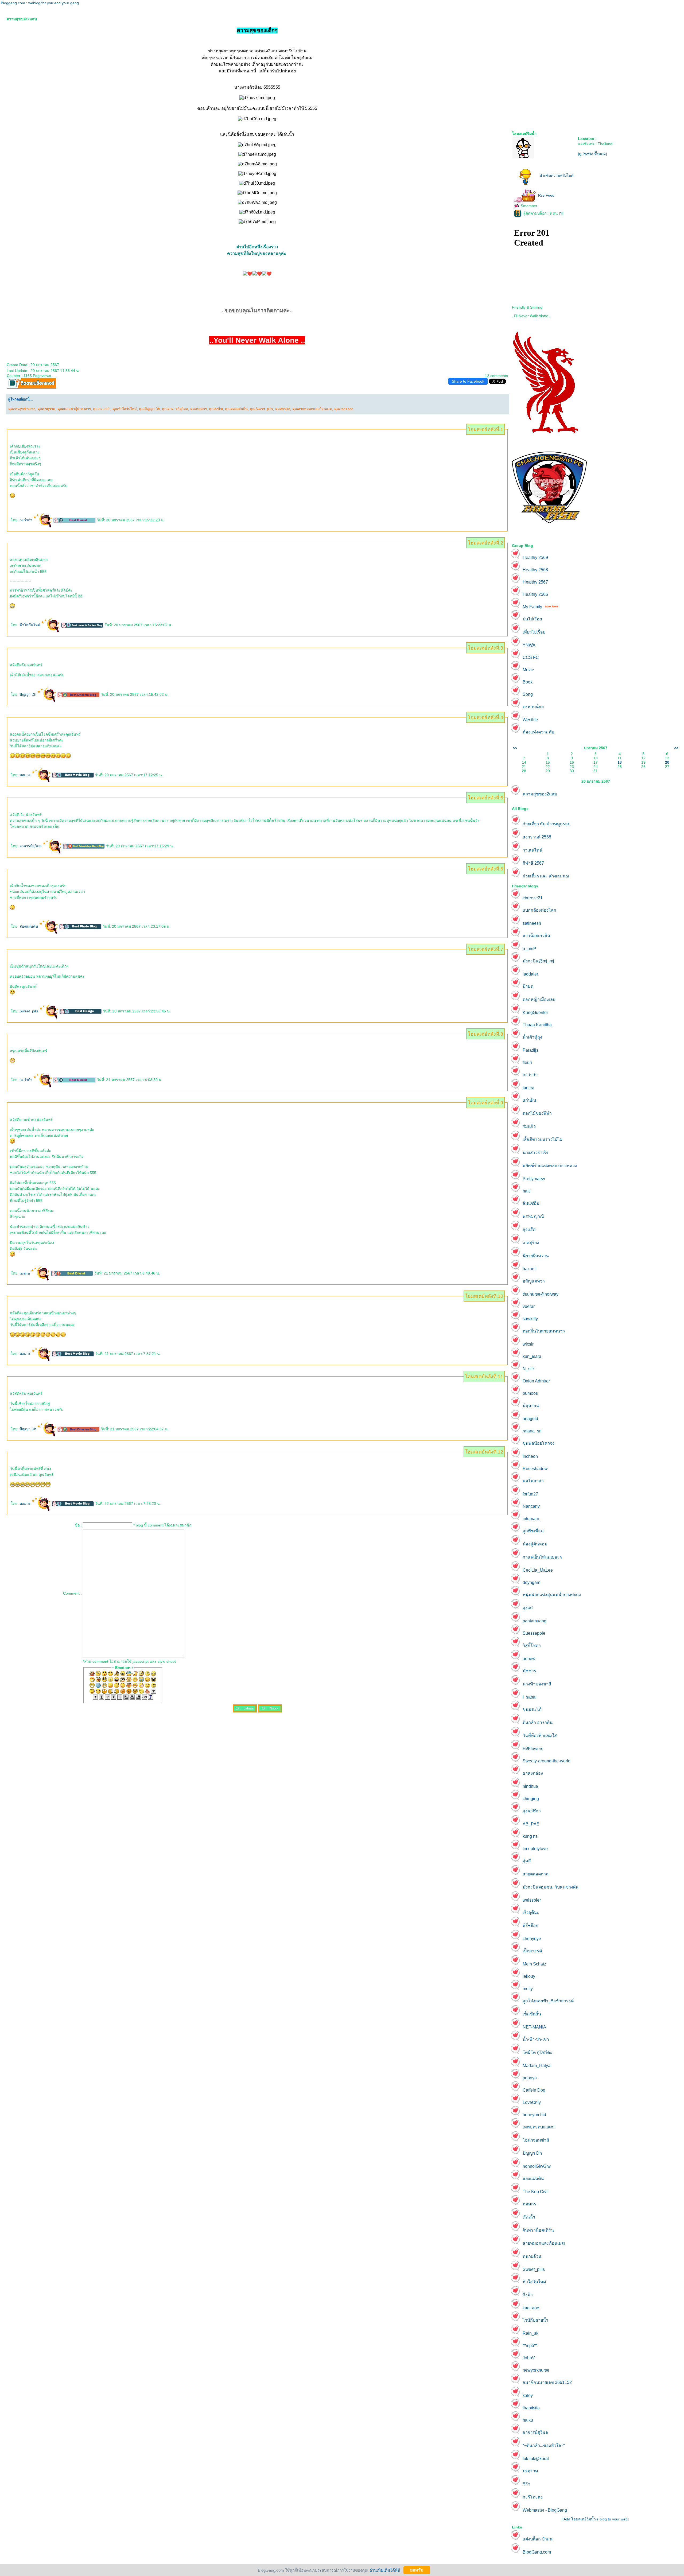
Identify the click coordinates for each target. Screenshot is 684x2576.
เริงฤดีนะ (531, 1912)
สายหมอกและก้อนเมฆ (544, 2243)
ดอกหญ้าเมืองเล (539, 999)
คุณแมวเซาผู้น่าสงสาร (74, 409)
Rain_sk (531, 2333)
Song (528, 694)
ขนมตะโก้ (532, 1709)
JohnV (529, 2358)
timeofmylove (535, 1849)
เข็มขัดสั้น (532, 2014)
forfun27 (530, 1494)
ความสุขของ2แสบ (540, 794)
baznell (530, 1269)
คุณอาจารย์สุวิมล (175, 409)
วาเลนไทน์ (533, 850)
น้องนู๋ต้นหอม (535, 1544)
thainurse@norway (541, 1294)
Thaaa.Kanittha (537, 1025)
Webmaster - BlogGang (545, 2510)
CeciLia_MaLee (538, 1570)
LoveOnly (532, 2102)
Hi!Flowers (533, 1749)
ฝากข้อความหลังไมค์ (557, 176)
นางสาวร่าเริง (535, 1153)
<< (515, 748)
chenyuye (532, 1939)
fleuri (527, 1062)
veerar (529, 1306)
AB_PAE (531, 1824)
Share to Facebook (468, 381)
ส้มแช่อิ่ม (531, 1203)
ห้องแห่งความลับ (538, 732)
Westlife (530, 720)
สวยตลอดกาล (536, 1874)
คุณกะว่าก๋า (102, 409)
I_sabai (530, 1697)
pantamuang (535, 1621)
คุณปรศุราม (46, 409)
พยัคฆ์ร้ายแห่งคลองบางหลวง (550, 1166)
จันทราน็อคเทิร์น (538, 2230)
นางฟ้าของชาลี (537, 1684)
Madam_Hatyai (537, 2066)
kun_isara (532, 1356)
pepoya (530, 2078)
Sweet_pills (30, 1011)
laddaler (530, 974)
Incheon (530, 1456)
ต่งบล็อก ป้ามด (538, 2539)
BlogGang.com (537, 2552)
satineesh (532, 923)
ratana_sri (532, 1431)
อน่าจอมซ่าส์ (536, 2140)
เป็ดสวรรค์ (532, 1951)
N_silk (529, 1369)
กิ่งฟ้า (528, 2295)
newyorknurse (536, 2370)
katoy (528, 2396)
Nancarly (531, 1506)
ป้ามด (528, 986)
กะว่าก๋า (26, 520)
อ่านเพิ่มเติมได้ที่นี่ (385, 2570)
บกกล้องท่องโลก (539, 910)
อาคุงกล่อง (533, 1773)
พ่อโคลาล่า (533, 1481)
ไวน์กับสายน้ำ (535, 2320)
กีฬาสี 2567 (533, 863)
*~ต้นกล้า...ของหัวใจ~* (544, 2445)
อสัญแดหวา (534, 1281)
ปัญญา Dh (28, 694)
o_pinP (529, 949)
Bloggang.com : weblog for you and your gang (40, 3)
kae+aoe (531, 2308)
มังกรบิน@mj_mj (538, 961)
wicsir (528, 1344)
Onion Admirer (536, 1381)
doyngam (531, 1582)
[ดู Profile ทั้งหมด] (592, 154)
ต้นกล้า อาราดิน (538, 1722)
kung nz (530, 1836)
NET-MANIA (534, 2027)
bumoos (530, 1393)
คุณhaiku (216, 409)
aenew (529, 1659)
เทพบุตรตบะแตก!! (539, 2127)
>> (676, 748)
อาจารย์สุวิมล (31, 846)
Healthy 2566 (535, 594)
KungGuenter (535, 1013)
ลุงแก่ (528, 1608)
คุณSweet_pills (261, 409)
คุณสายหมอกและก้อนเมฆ (312, 409)
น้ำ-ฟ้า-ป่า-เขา (536, 2039)
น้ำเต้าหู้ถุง (532, 1037)
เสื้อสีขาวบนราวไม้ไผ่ (542, 1139)
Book (528, 682)
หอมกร (26, 775)
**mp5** (530, 2346)
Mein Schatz (534, 1964)
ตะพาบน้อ (533, 707)
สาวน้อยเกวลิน (536, 936)
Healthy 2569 (535, 557)
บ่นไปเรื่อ (532, 619)
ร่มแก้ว (529, 1126)
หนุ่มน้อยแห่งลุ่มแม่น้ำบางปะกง (552, 1595)
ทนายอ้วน (532, 2256)
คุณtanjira (283, 409)
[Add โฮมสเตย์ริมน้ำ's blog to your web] (596, 2519)
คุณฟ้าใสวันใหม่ (125, 409)
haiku (528, 2420)
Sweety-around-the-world (547, 1761)
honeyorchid (534, 2115)
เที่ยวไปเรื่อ (534, 632)
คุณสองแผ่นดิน (236, 409)
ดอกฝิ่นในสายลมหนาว (544, 1331)
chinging (531, 1799)
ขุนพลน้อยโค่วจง (539, 1443)
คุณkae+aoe (344, 409)
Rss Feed (546, 195)
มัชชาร (529, 1671)
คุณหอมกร (199, 409)
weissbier (532, 1900)
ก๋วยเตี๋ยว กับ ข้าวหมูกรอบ (547, 824)
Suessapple (534, 1633)
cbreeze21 (533, 898)
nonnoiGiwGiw (537, 2166)
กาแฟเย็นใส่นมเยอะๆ (542, 1557)
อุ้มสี (527, 1861)
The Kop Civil (536, 2192)
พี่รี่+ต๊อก (531, 1926)
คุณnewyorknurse (22, 409)
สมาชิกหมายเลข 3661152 (547, 2382)
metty (528, 1989)
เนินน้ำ (529, 2217)
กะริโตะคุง (533, 2497)
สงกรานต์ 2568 (537, 837)
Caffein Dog (534, 2090)
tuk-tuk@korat (536, 2459)
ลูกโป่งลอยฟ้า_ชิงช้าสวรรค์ (548, 2001)
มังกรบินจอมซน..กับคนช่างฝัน (551, 1887)
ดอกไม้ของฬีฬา (537, 1113)
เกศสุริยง (531, 1243)
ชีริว (526, 2484)
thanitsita (531, 2408)
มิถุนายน (531, 1406)
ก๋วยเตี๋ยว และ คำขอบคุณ (546, 876)
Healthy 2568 (535, 570)
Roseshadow (535, 1469)
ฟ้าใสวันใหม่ (30, 625)
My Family (532, 607)
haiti (527, 1191)
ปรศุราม (530, 2471)
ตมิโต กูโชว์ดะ (537, 2052)
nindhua (530, 1786)
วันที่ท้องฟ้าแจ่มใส (540, 1736)
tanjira (25, 1273)
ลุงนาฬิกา (532, 1811)
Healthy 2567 (535, 582)
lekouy (529, 1976)
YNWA (529, 645)
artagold (530, 1419)
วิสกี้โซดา (532, 1646)
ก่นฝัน (529, 1100)
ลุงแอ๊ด (529, 1229)
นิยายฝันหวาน (536, 1256)
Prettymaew (534, 1179)
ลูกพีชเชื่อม (533, 1531)
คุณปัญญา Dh (149, 409)
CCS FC (531, 657)
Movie (528, 670)
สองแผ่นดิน (29, 926)
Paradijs (531, 1050)
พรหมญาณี (533, 1216)
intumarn (531, 1519)
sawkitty (530, 1319)
